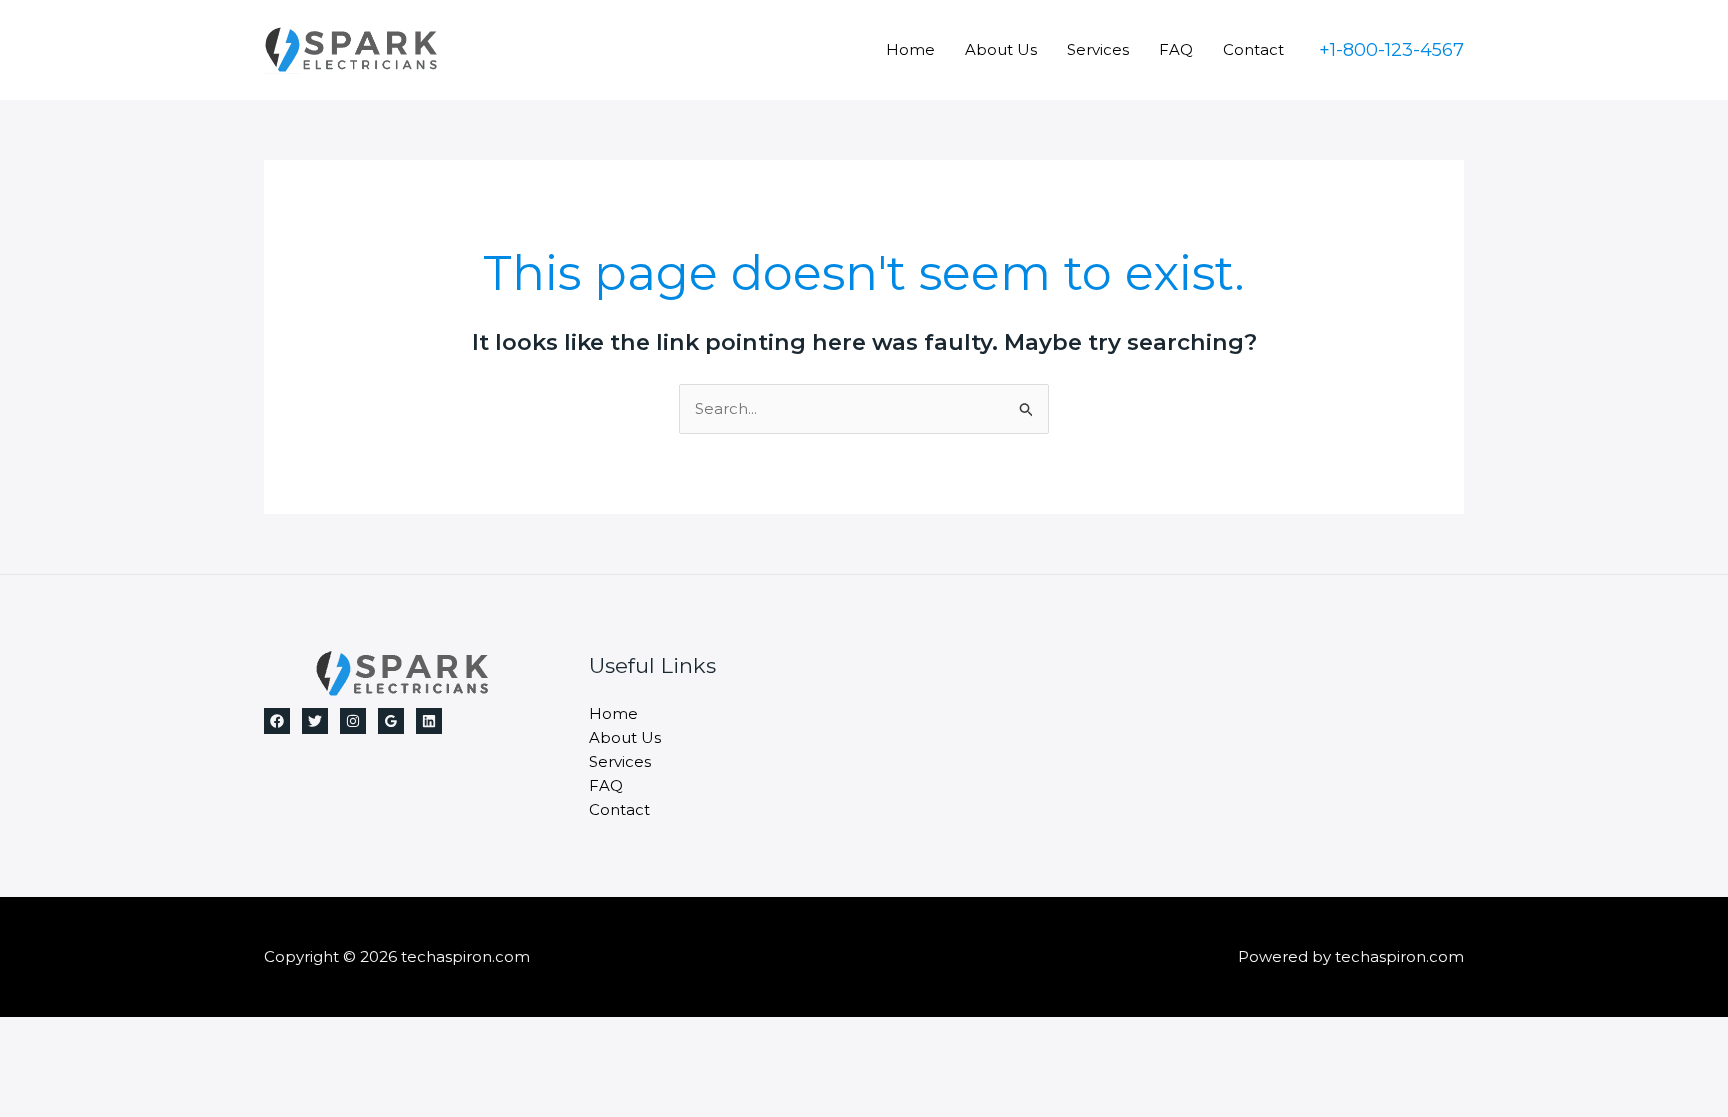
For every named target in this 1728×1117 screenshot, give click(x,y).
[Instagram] (353, 721)
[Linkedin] (429, 721)
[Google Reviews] (391, 721)
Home (910, 49)
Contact (1253, 49)
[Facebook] (277, 721)
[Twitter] (315, 721)
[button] (1391, 50)
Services (1098, 49)
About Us (1001, 49)
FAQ (1176, 49)
